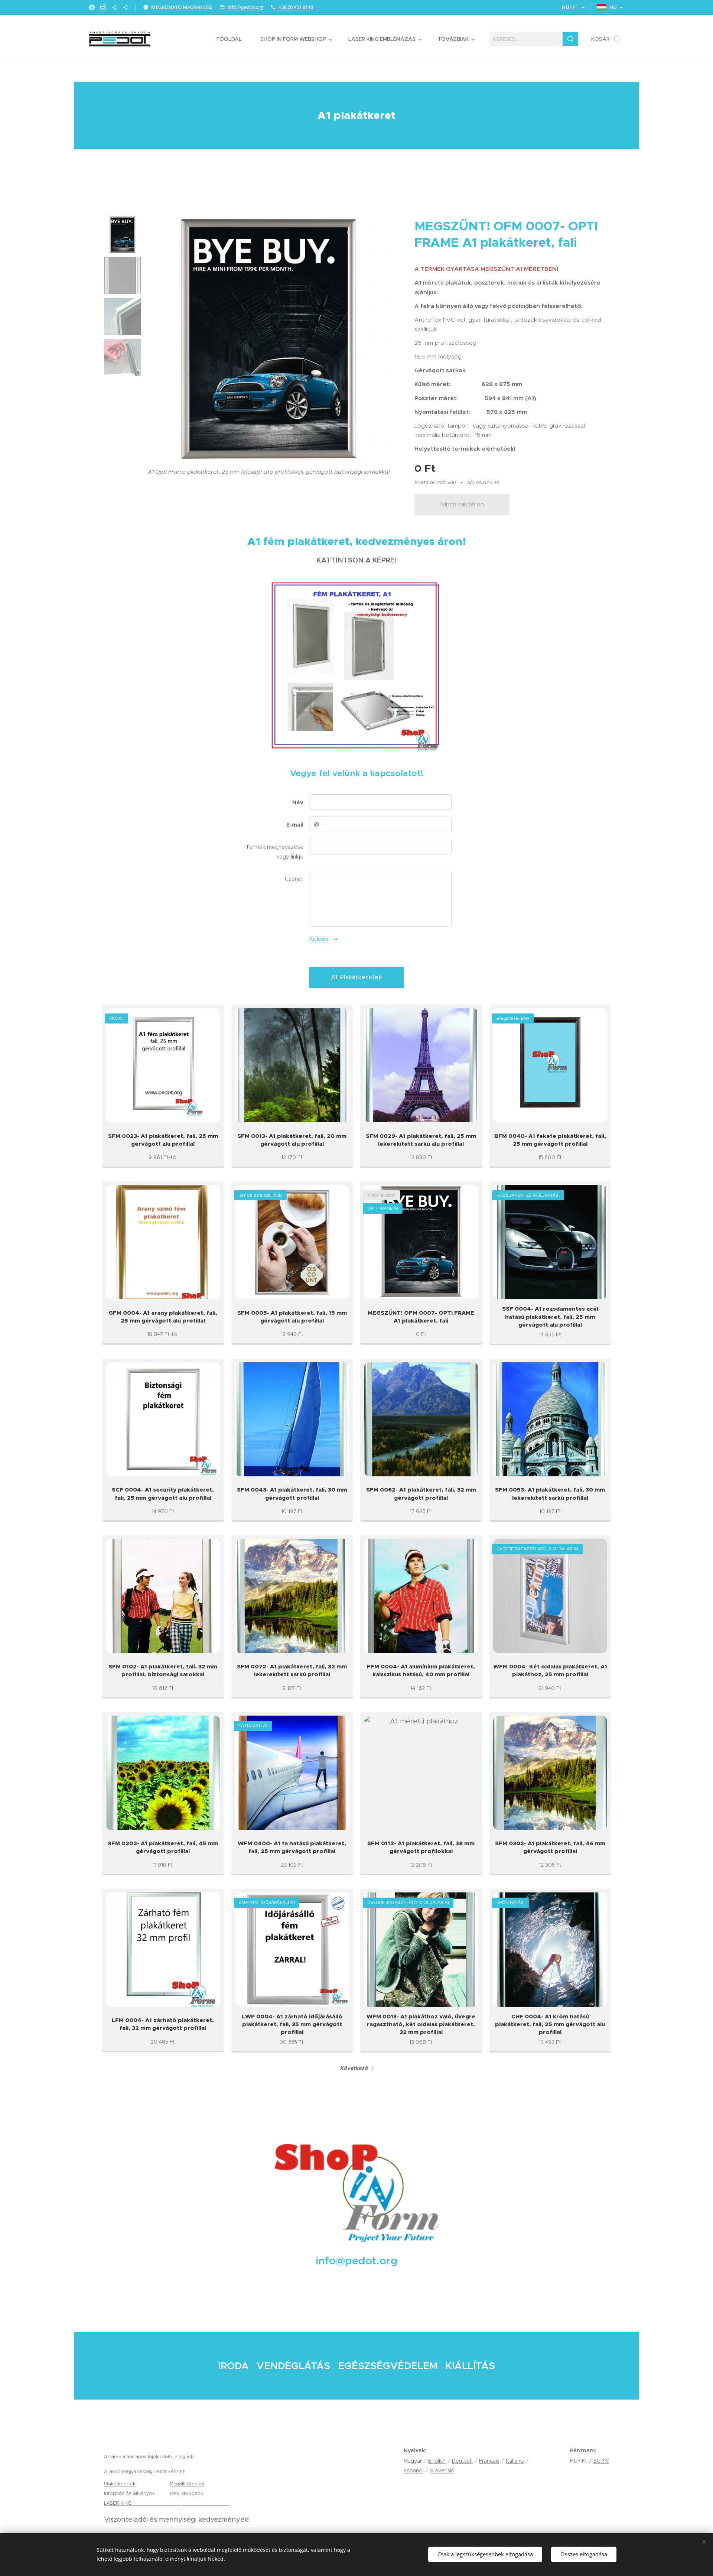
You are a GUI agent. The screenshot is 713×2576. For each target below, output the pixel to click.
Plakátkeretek (120, 2484)
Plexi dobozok (186, 2493)
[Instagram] (103, 7)
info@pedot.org (245, 7)
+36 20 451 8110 (296, 7)
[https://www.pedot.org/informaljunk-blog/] (114, 7)
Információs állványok (130, 2493)
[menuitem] (233, 39)
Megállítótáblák (187, 2484)
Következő (354, 2068)
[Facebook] (92, 7)
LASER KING (118, 2503)
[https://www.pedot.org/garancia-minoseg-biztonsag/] (125, 7)
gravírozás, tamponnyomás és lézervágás (181, 2503)
